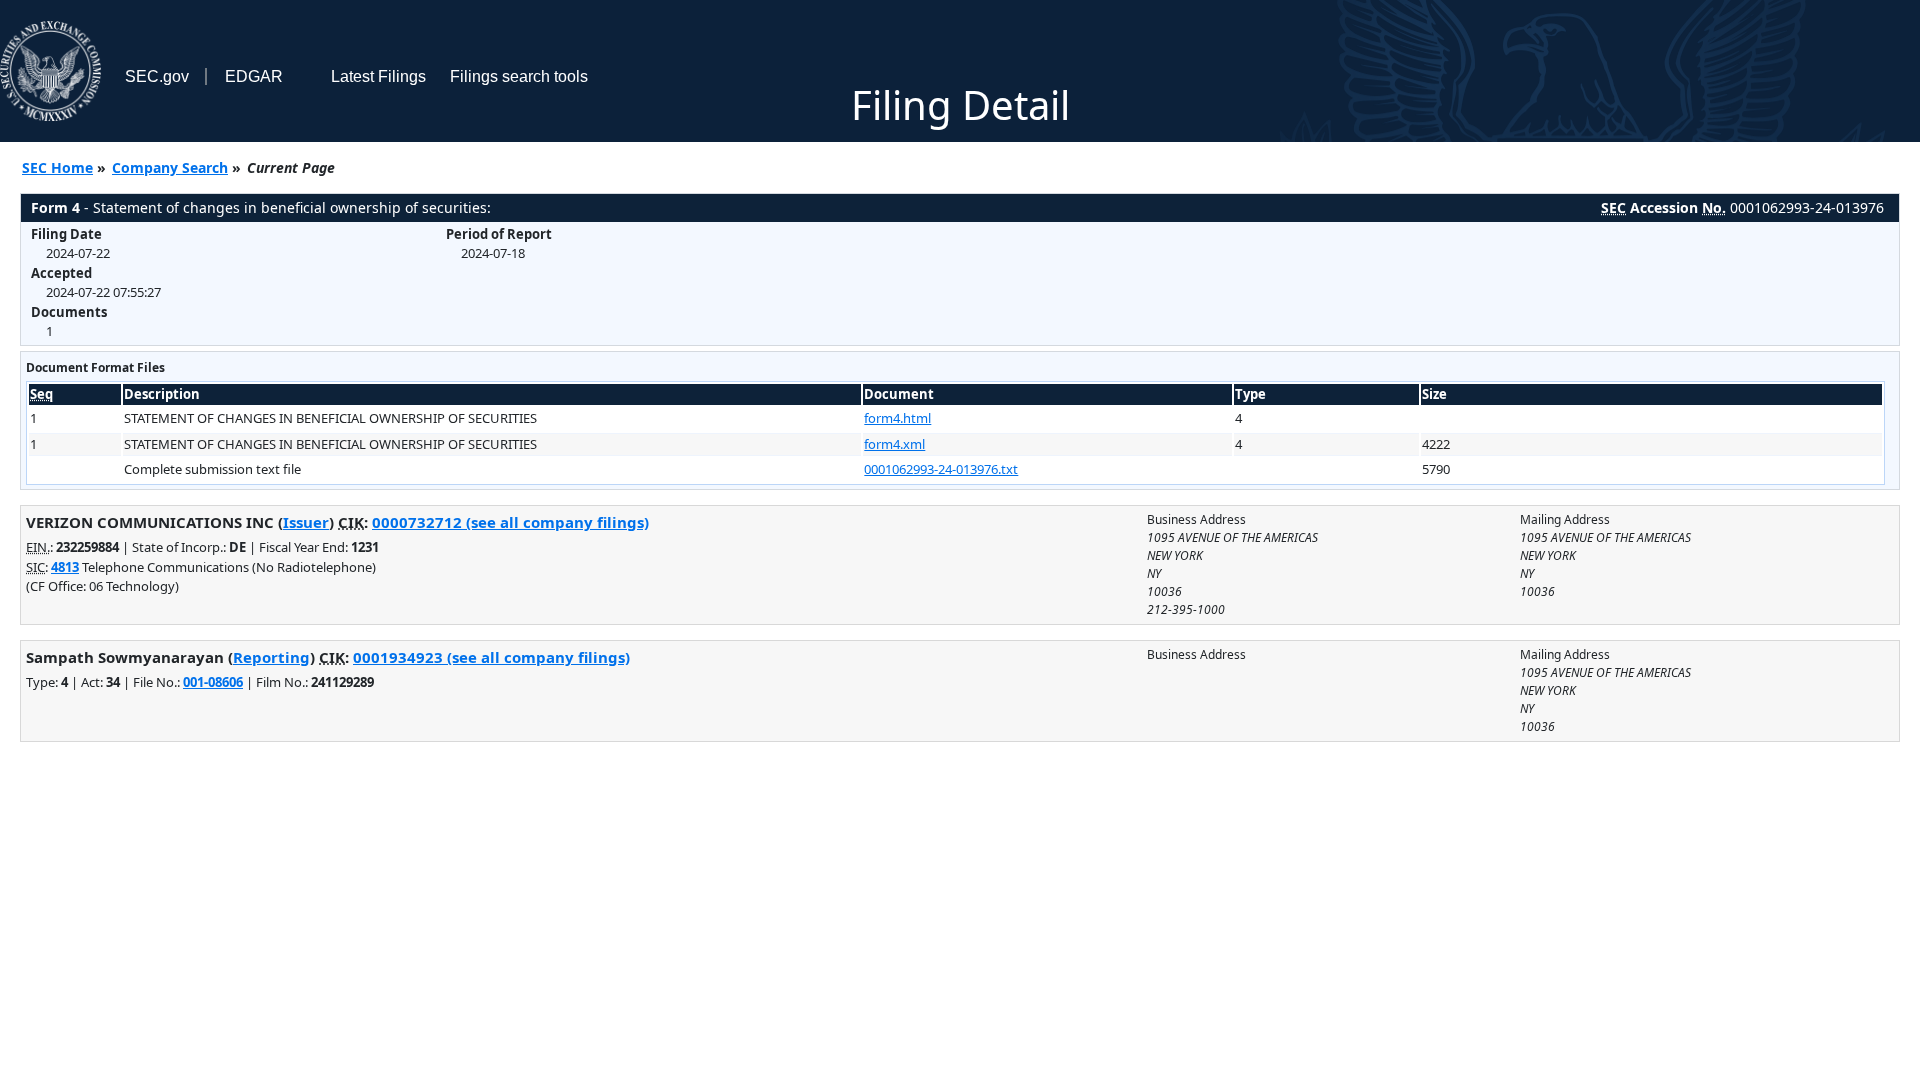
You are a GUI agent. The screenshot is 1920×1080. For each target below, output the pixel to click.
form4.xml (894, 444)
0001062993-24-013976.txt (941, 469)
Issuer (306, 522)
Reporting (271, 657)
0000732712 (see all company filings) (510, 522)
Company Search (170, 167)
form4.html (897, 418)
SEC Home (57, 167)
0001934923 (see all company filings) (491, 657)
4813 (65, 567)
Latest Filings (378, 76)
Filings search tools (519, 76)
